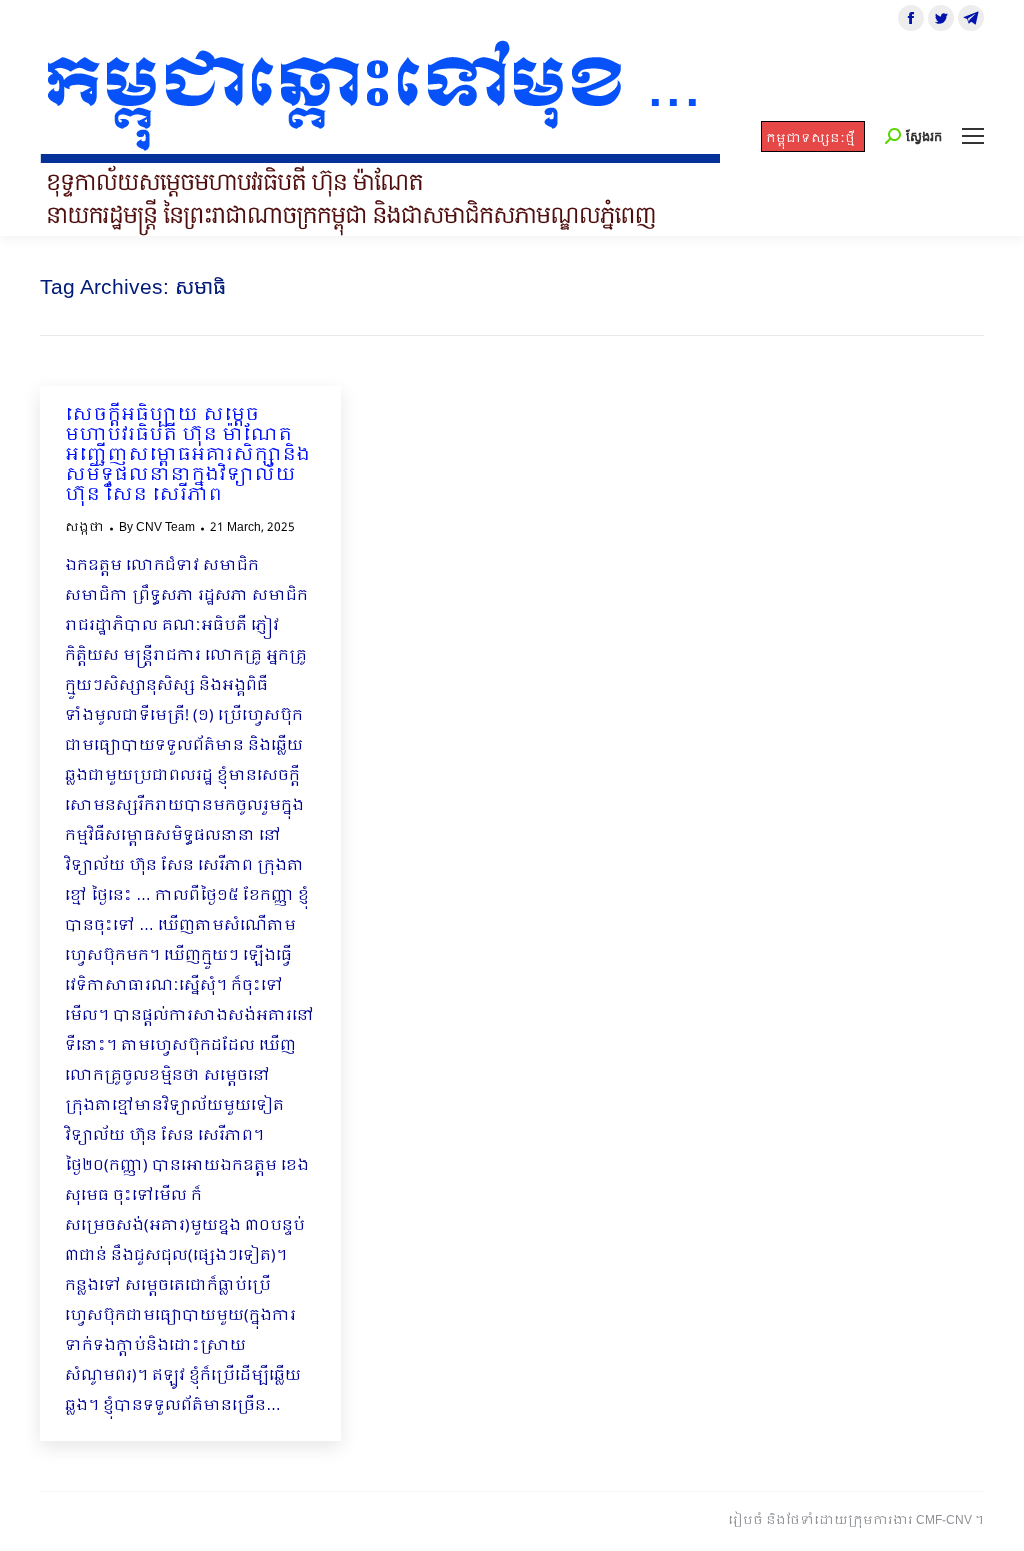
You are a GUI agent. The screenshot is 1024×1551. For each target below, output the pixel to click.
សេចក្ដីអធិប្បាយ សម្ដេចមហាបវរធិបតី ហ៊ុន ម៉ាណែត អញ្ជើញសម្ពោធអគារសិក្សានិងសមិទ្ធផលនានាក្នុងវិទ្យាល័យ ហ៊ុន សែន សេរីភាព (187, 456)
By (157, 528)
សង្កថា (84, 528)
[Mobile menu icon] (973, 136)
